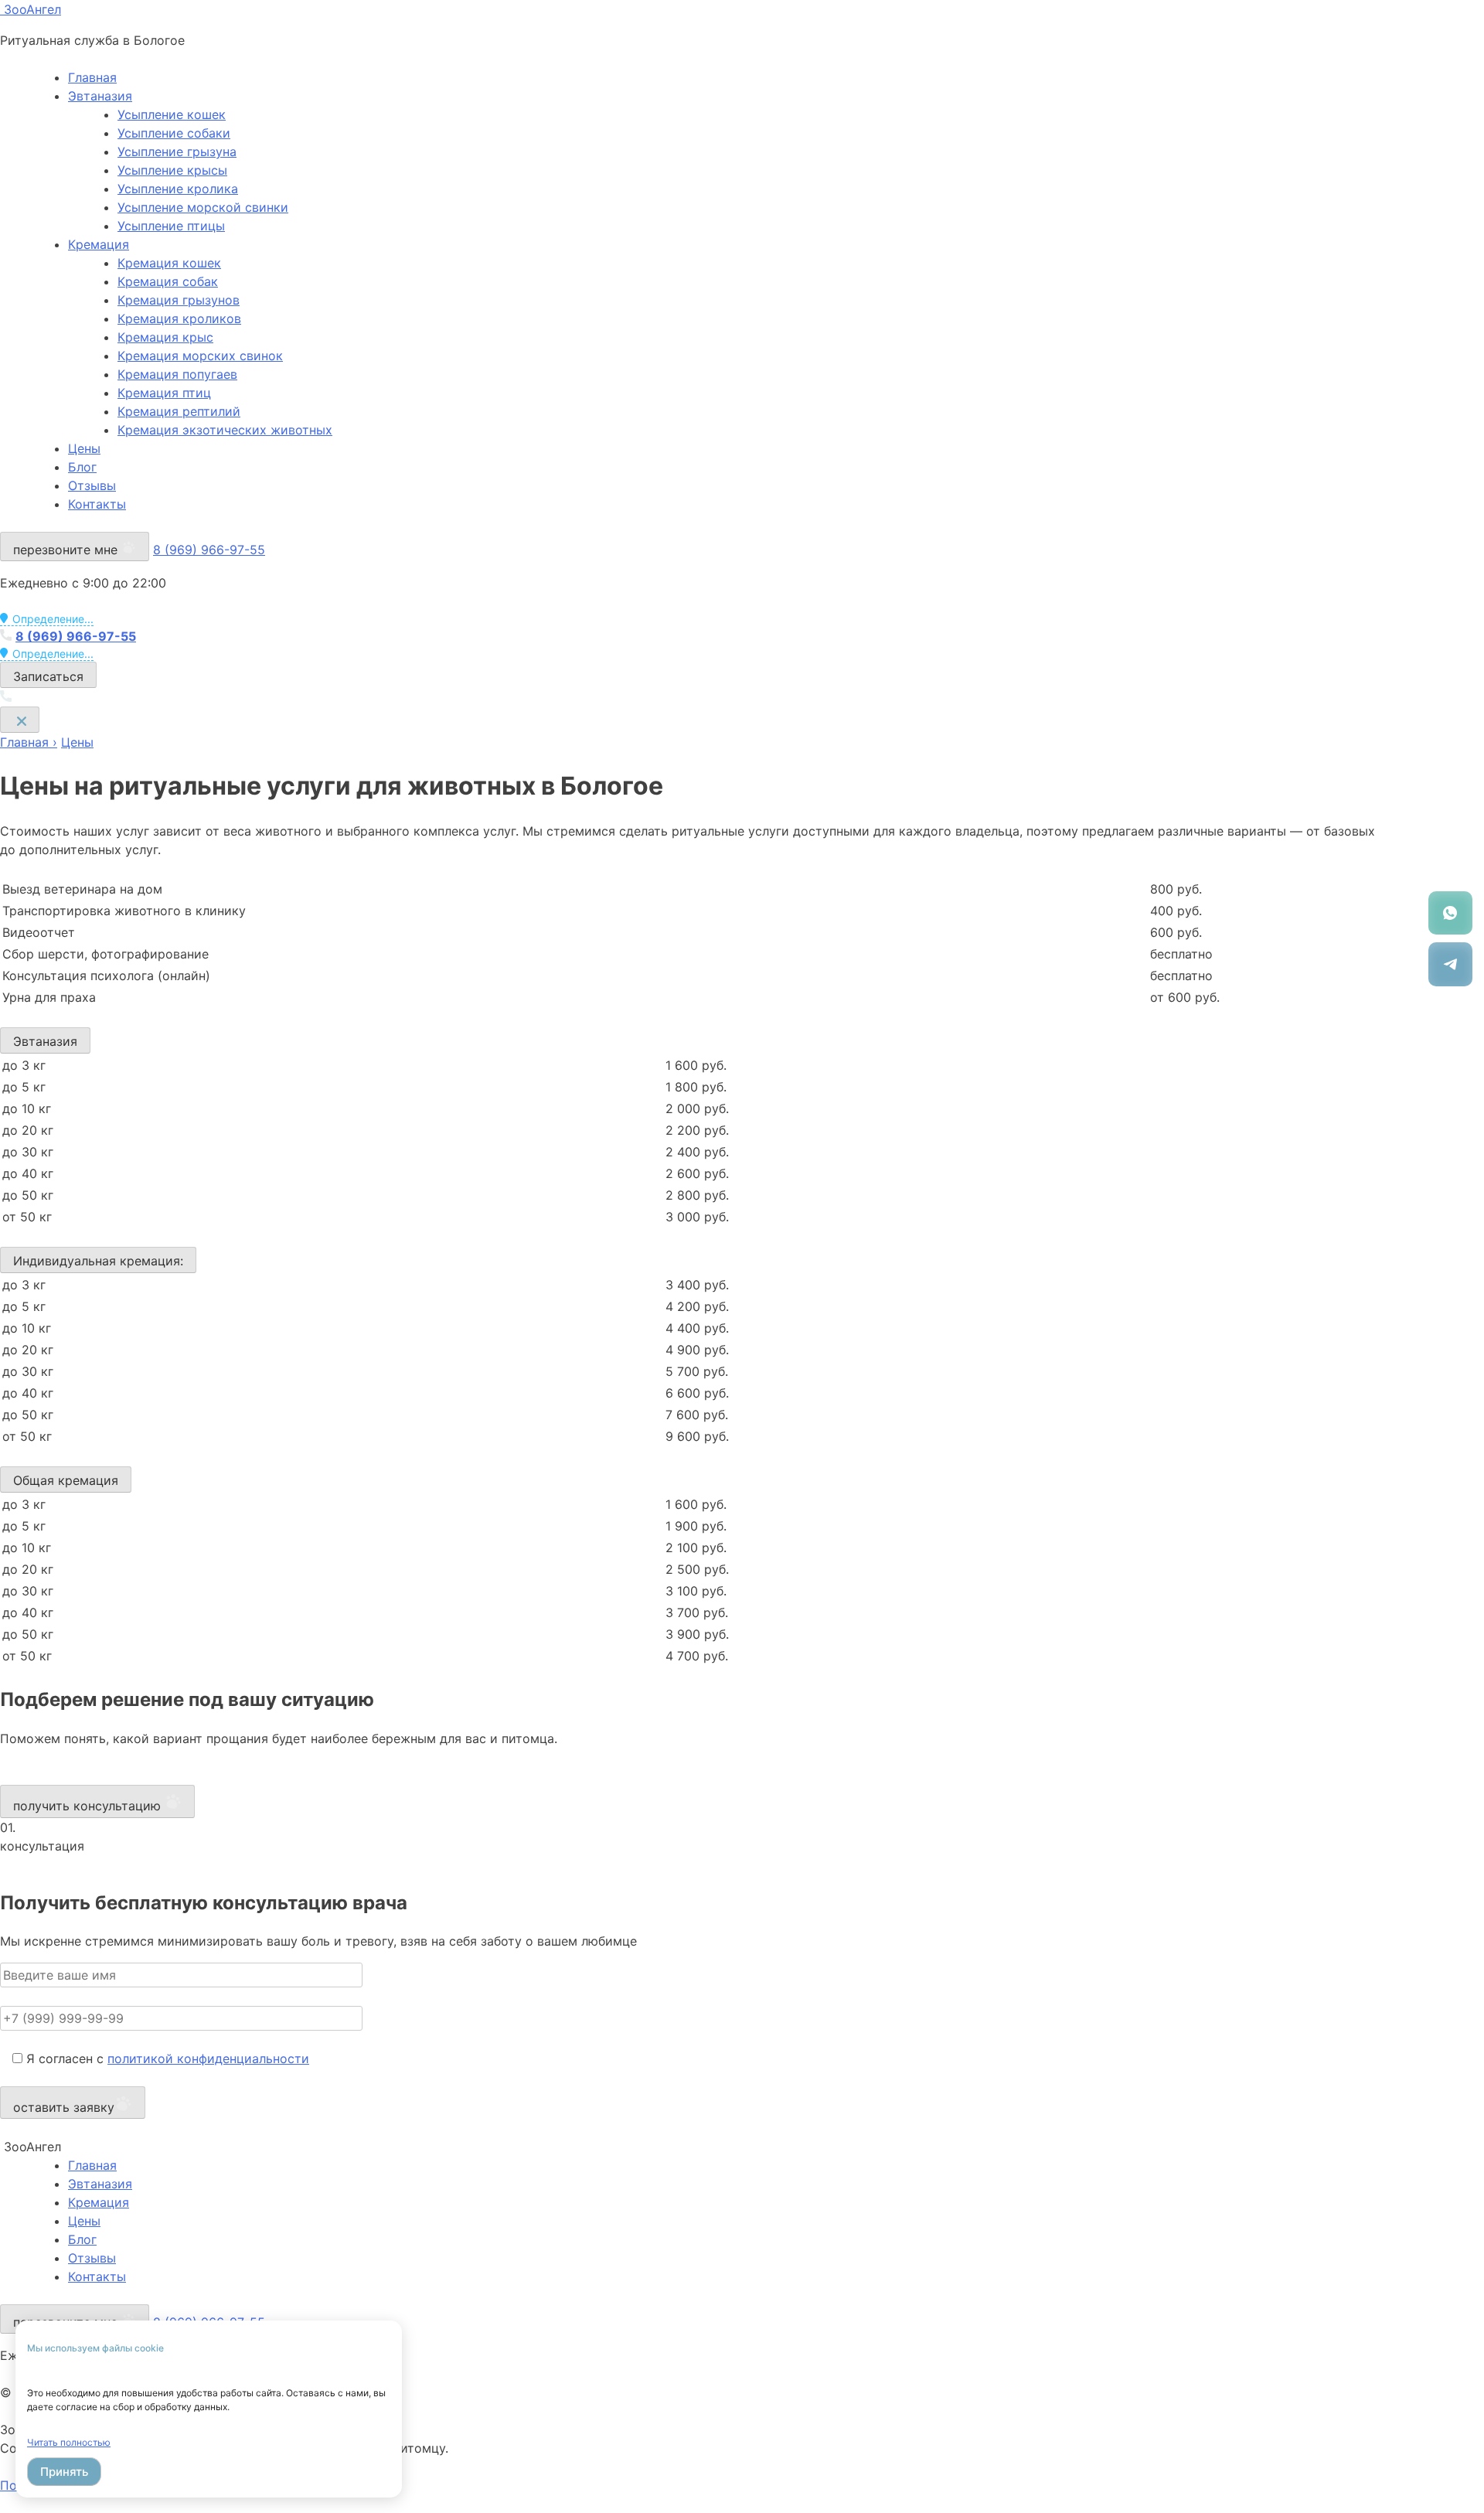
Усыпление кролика (178, 189)
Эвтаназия (100, 96)
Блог (82, 467)
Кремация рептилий (179, 411)
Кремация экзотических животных (225, 430)
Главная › (29, 742)
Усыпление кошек (172, 114)
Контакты (97, 504)
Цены (84, 448)
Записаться (48, 676)
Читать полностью (69, 2442)
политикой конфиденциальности (208, 2058)
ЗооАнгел (31, 9)
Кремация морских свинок (200, 356)
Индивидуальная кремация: (98, 1261)
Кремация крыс (165, 337)
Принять (64, 2472)
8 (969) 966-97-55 (209, 550)
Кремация (99, 244)
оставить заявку (64, 2107)
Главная (92, 77)
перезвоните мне (67, 550)
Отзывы (92, 485)
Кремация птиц (164, 393)
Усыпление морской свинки (203, 207)
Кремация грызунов (179, 300)
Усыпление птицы (171, 226)
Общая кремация (66, 1480)
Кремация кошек (169, 263)
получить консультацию (89, 1806)
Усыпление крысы (172, 170)
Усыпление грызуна (177, 152)
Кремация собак (168, 281)
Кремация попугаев (177, 374)
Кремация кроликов (179, 318)
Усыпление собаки (174, 133)
